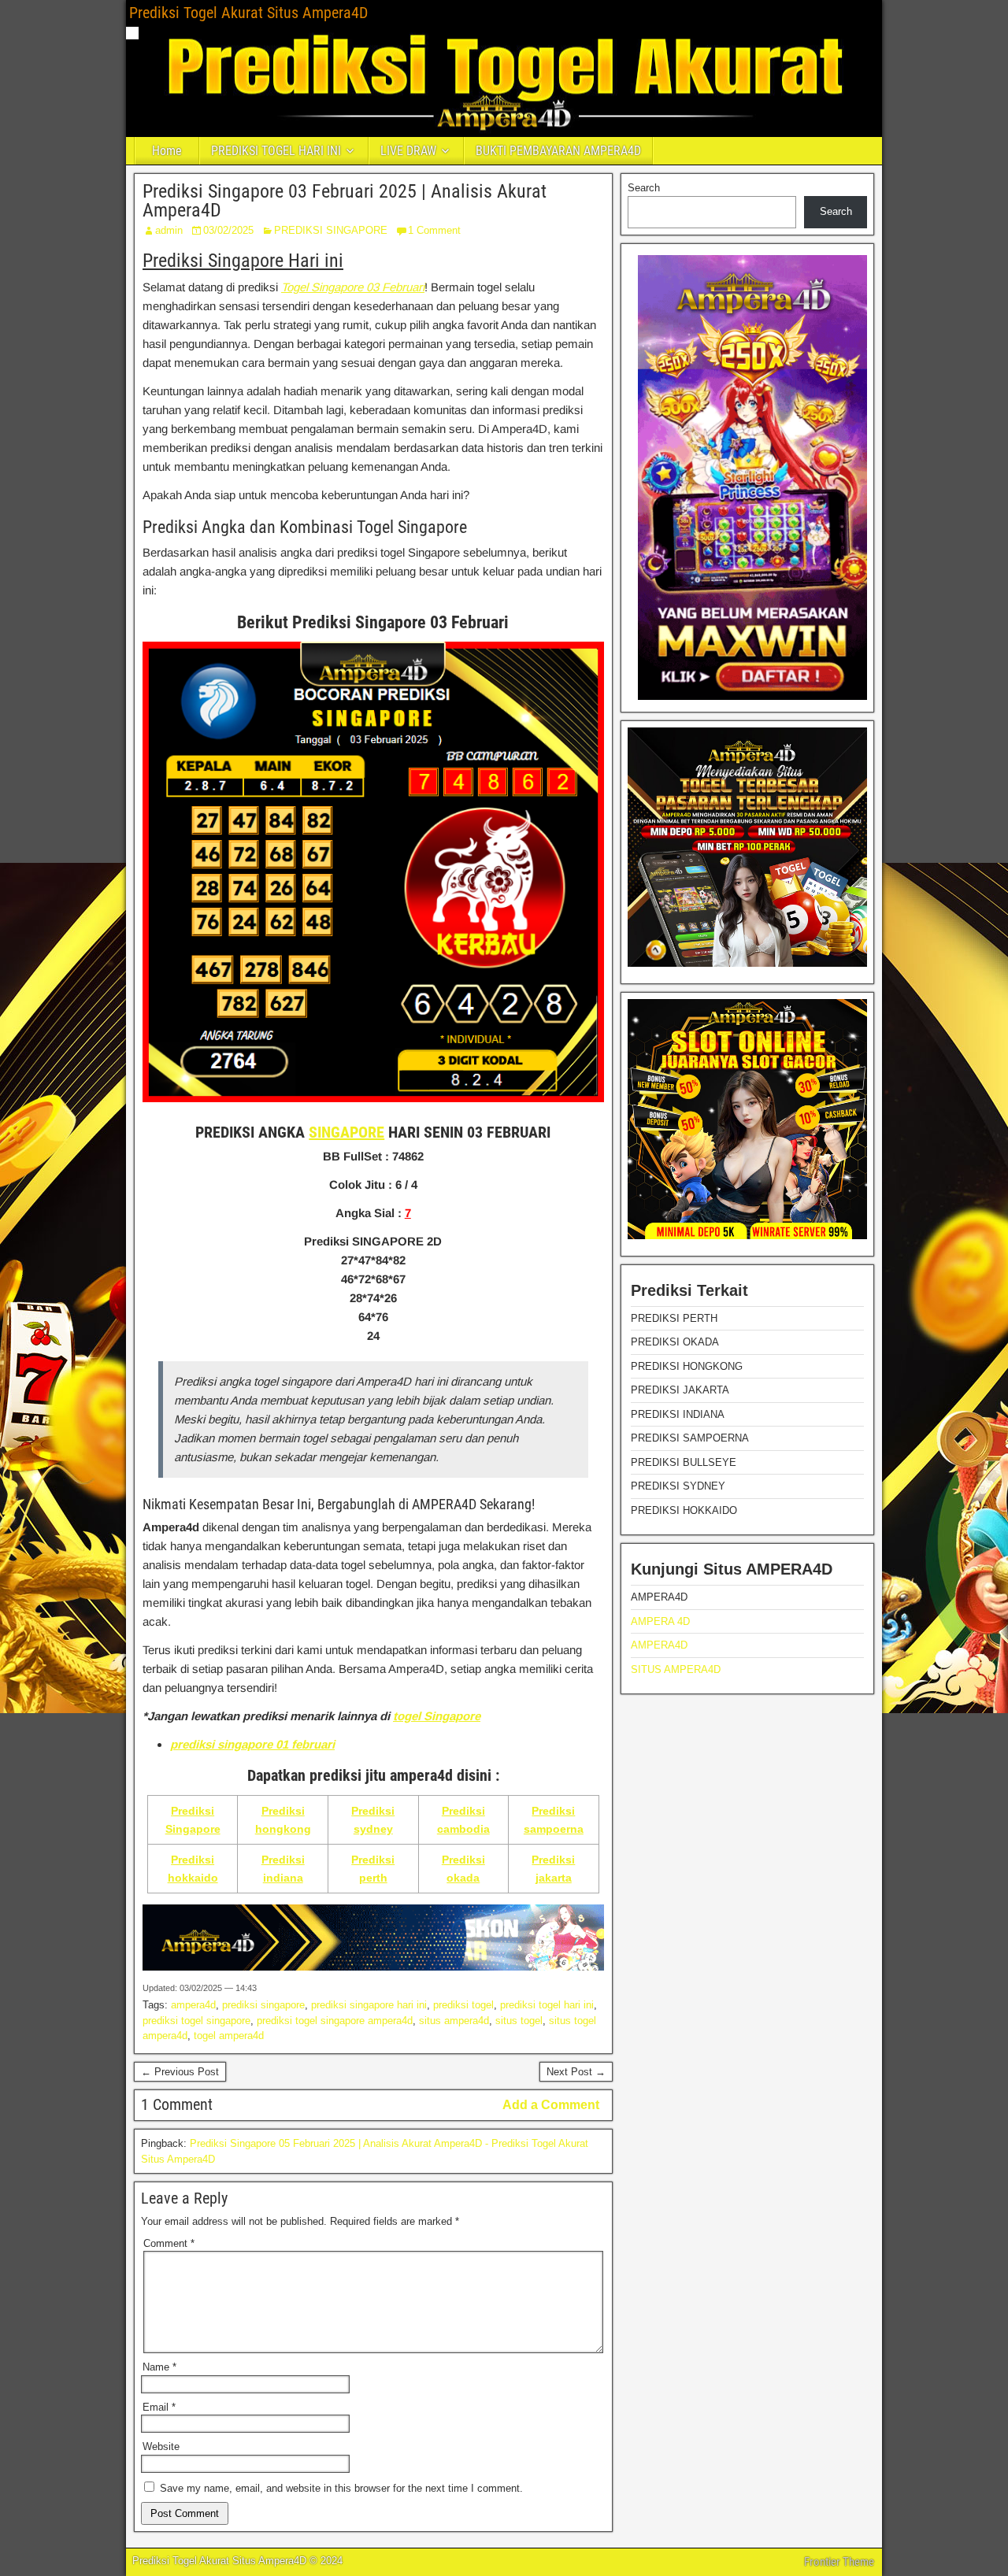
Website (161, 2446)
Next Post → (576, 2072)
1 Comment (434, 230)
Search (644, 188)
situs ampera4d (454, 2021)
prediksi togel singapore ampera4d (335, 2021)
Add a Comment (551, 2105)
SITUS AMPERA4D (676, 1669)
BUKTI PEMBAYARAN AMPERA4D (558, 151)
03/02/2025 (228, 230)
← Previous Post (180, 2072)
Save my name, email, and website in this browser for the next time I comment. (341, 2488)
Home (167, 151)
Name (159, 2367)
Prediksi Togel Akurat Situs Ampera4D (248, 13)
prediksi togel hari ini (547, 2005)
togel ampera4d (229, 2036)
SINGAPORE (346, 1132)
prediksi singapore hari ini (369, 2005)
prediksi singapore (263, 2005)
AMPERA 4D (660, 1621)
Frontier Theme (839, 2562)
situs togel (519, 2021)
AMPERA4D (659, 1645)
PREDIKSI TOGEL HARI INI (276, 151)
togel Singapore (437, 1716)
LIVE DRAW (408, 151)
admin (169, 230)
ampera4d (193, 2005)
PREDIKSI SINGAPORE (331, 230)
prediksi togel (463, 2005)
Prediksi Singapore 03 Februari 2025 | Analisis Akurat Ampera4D (345, 201)
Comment (169, 2243)
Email (159, 2407)
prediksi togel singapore (196, 2021)
